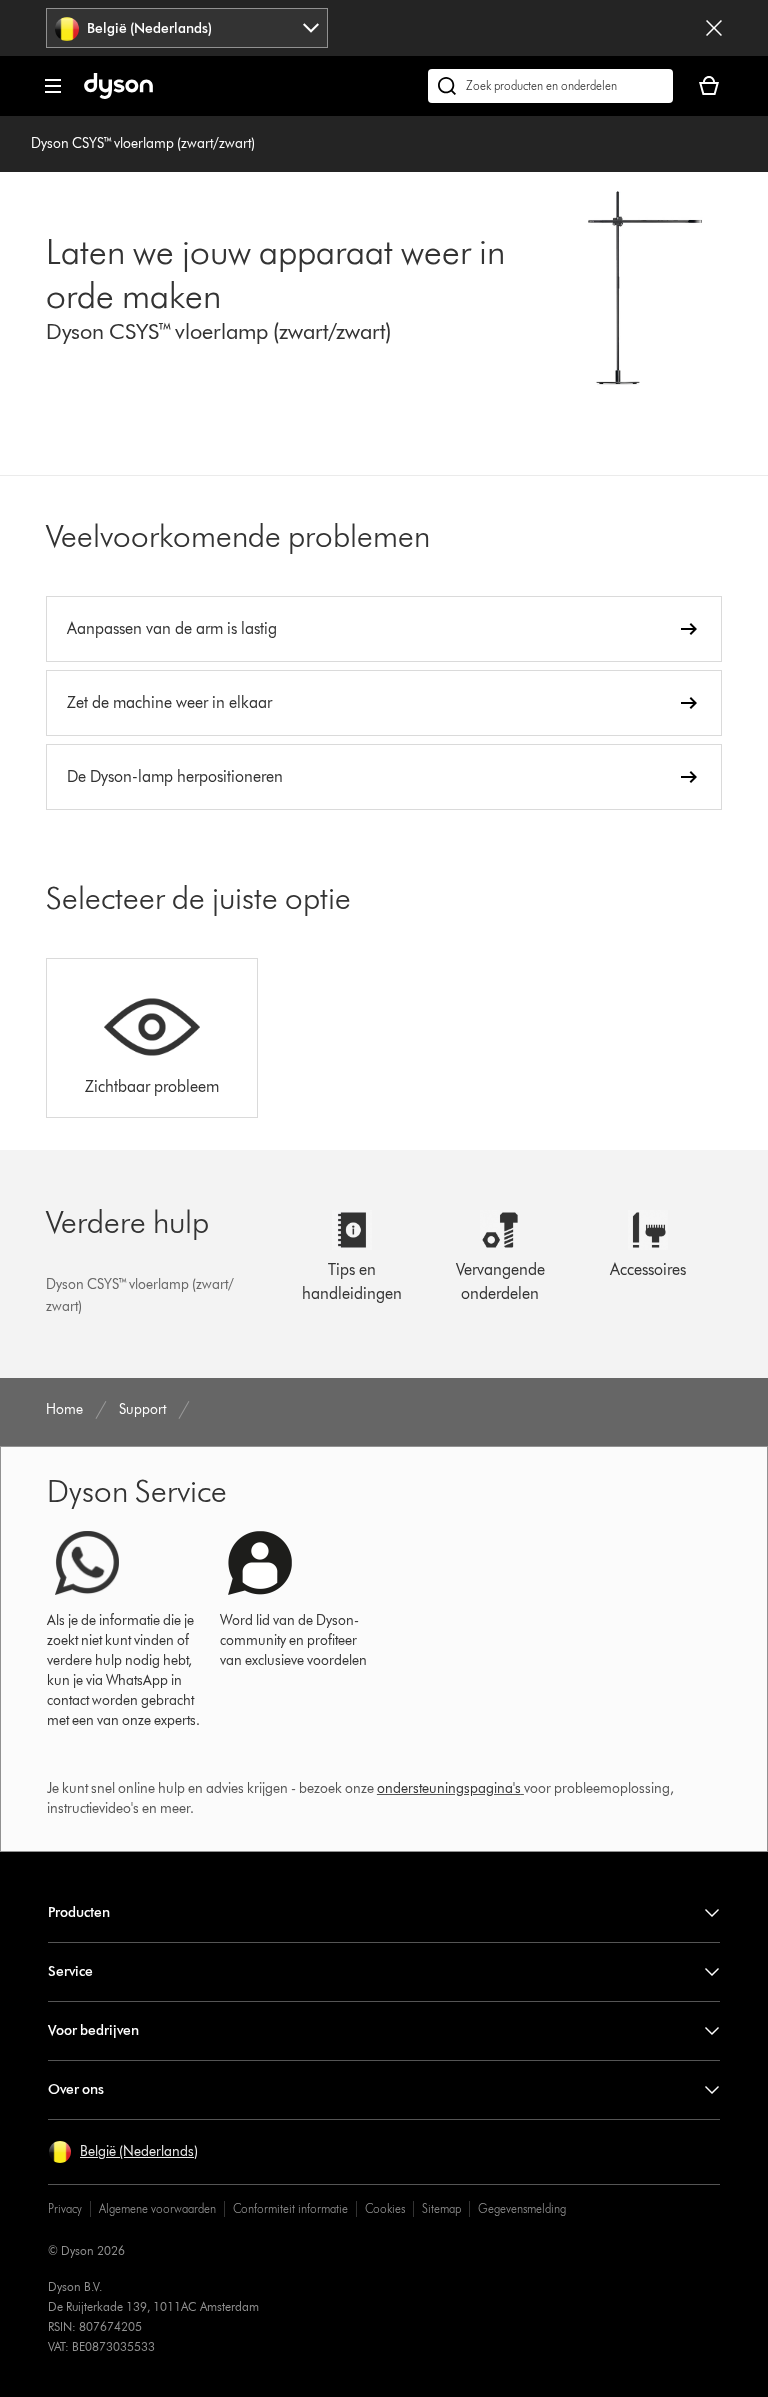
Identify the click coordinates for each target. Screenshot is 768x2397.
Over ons (76, 2089)
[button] (123, 2152)
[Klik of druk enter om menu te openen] (53, 86)
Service (70, 1971)
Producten (79, 1912)
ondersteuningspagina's (449, 1788)
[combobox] (187, 28)
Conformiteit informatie (290, 2208)
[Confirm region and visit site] (714, 28)
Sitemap (441, 2208)
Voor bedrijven (93, 2030)
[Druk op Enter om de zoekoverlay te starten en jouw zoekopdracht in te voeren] (550, 86)
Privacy (65, 2208)
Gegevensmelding (522, 2208)
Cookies (385, 2208)
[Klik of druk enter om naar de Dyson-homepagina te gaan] (118, 94)
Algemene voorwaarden (157, 2208)
